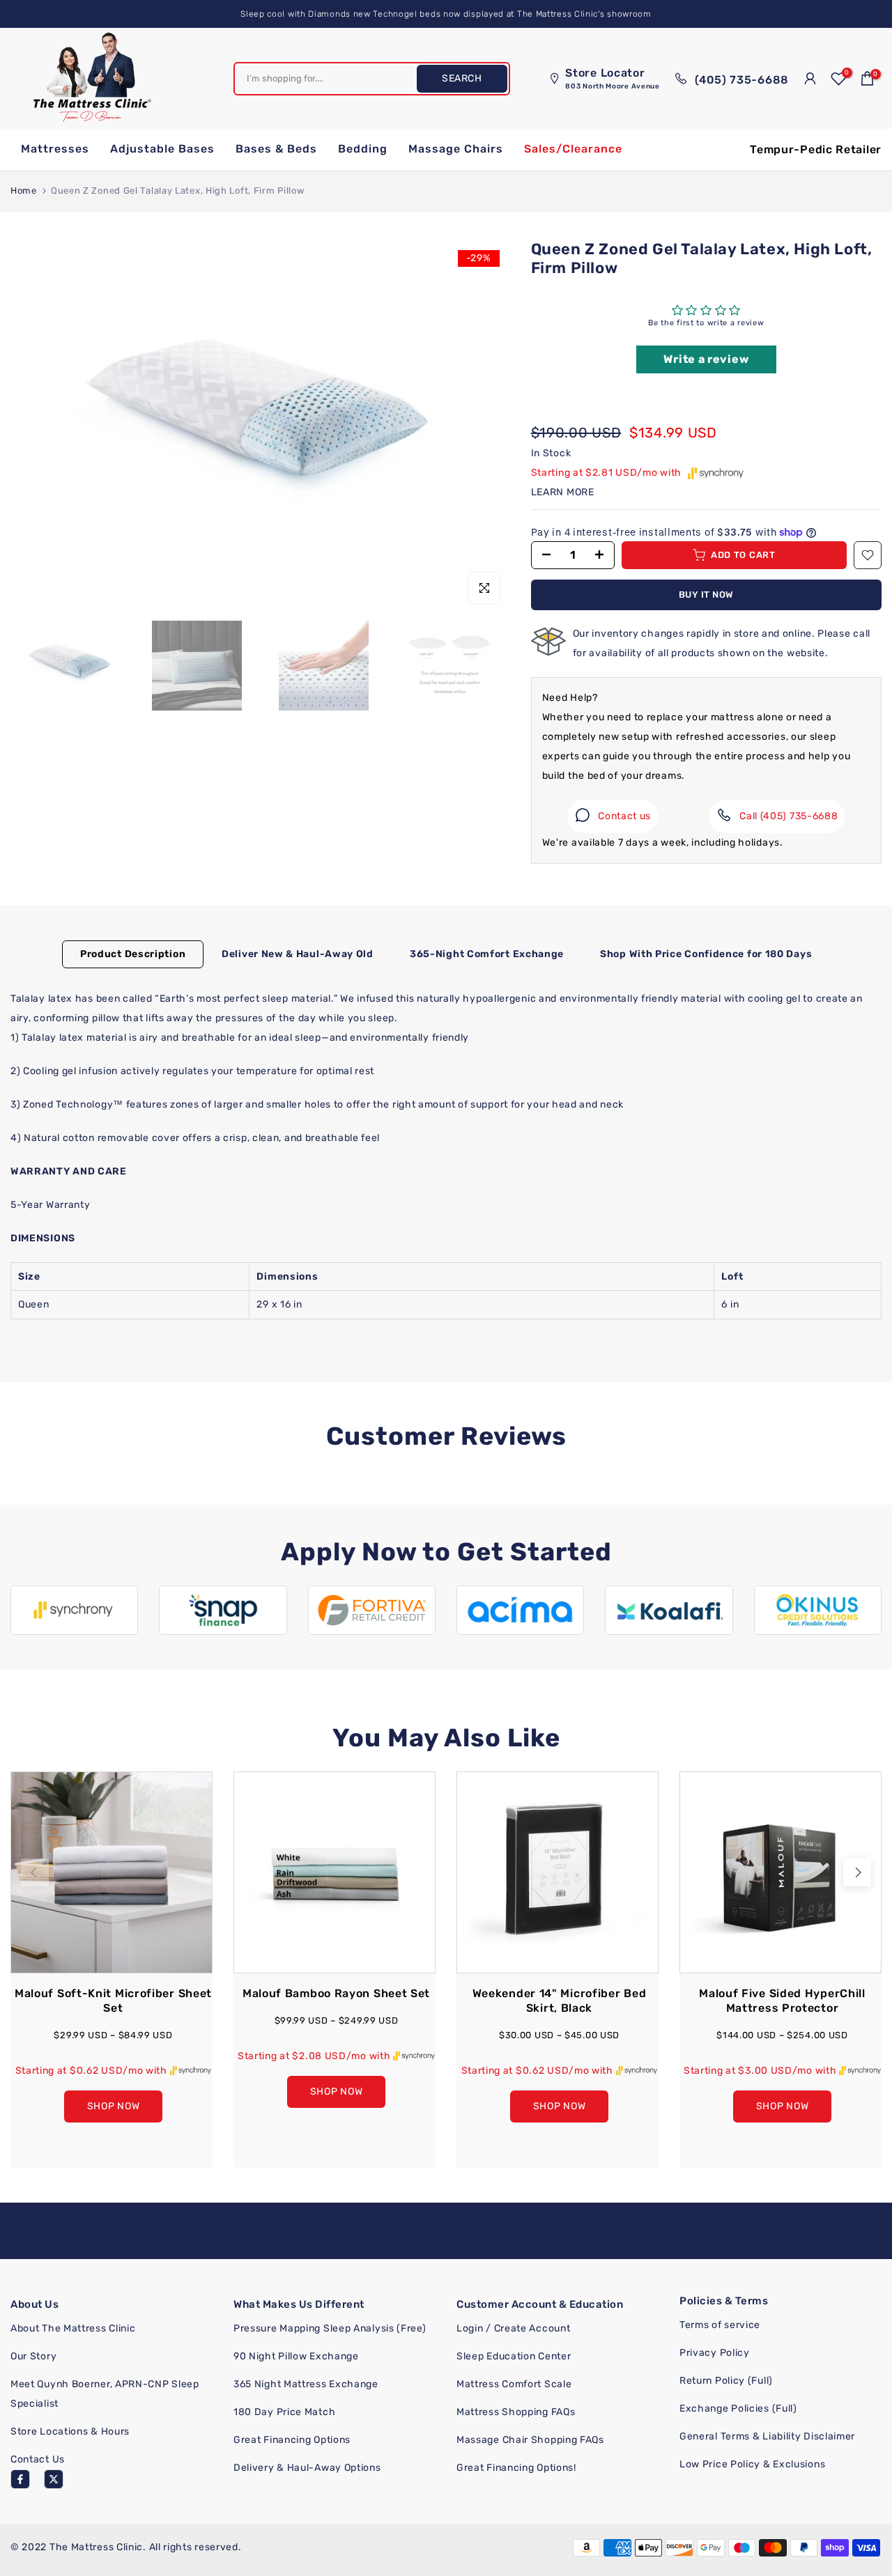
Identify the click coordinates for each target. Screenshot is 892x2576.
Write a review (706, 359)
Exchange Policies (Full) (738, 2408)
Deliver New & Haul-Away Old (298, 953)
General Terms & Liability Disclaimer (767, 2436)
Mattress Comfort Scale (514, 2384)
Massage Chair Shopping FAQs (530, 2440)
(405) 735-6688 (740, 79)
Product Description (133, 953)
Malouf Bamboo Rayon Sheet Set (336, 1993)
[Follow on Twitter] (54, 2479)
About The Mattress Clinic (73, 2328)
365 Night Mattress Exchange (306, 2384)
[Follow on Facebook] (20, 2479)
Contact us (624, 816)
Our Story (33, 2356)
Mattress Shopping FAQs (516, 2412)
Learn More (563, 492)
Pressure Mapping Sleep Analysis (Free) (330, 2328)
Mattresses (55, 149)
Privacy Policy (715, 2353)
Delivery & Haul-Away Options (307, 2468)
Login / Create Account (513, 2328)
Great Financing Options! (516, 2468)
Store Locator (612, 78)
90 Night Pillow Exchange (296, 2356)
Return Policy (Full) (726, 2381)
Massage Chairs (456, 149)
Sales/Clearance (573, 149)
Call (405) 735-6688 (789, 816)
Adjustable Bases (162, 149)
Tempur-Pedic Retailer (816, 149)
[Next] (857, 1872)
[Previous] (35, 1872)
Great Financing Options (292, 2440)
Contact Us (38, 2459)
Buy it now (706, 595)
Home (24, 191)
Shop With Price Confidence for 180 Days (706, 953)
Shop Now (114, 2105)
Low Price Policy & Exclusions (752, 2464)
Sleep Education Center (514, 2356)
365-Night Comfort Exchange (487, 953)
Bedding (363, 149)
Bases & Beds (276, 149)
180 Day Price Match (284, 2412)
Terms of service (720, 2325)
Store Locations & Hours (70, 2431)
